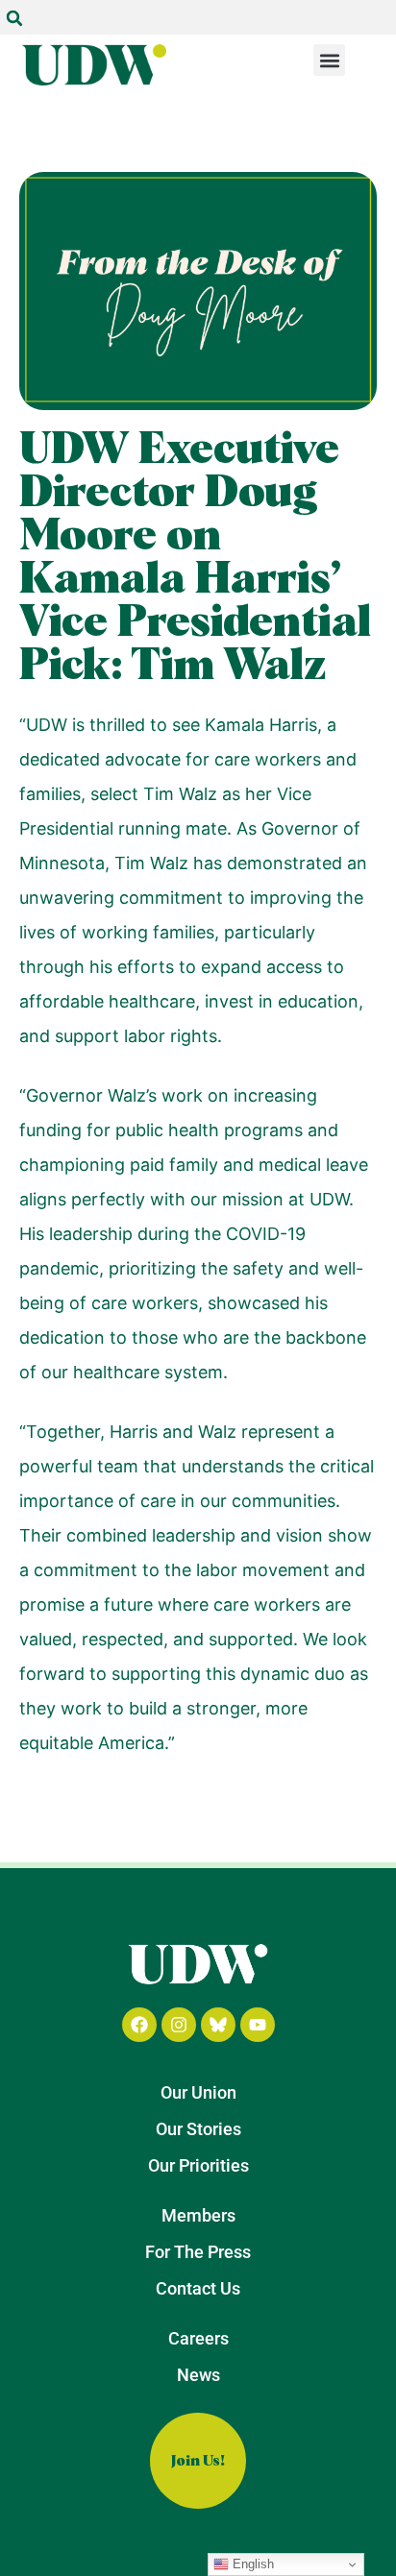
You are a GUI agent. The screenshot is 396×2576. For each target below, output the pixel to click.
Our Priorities (198, 2165)
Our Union (198, 2092)
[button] (14, 18)
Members (198, 2215)
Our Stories (198, 2129)
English (251, 2564)
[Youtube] (258, 2025)
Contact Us (198, 2288)
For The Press (198, 2252)
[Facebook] (139, 2025)
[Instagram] (179, 2025)
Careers (198, 2338)
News (198, 2375)
